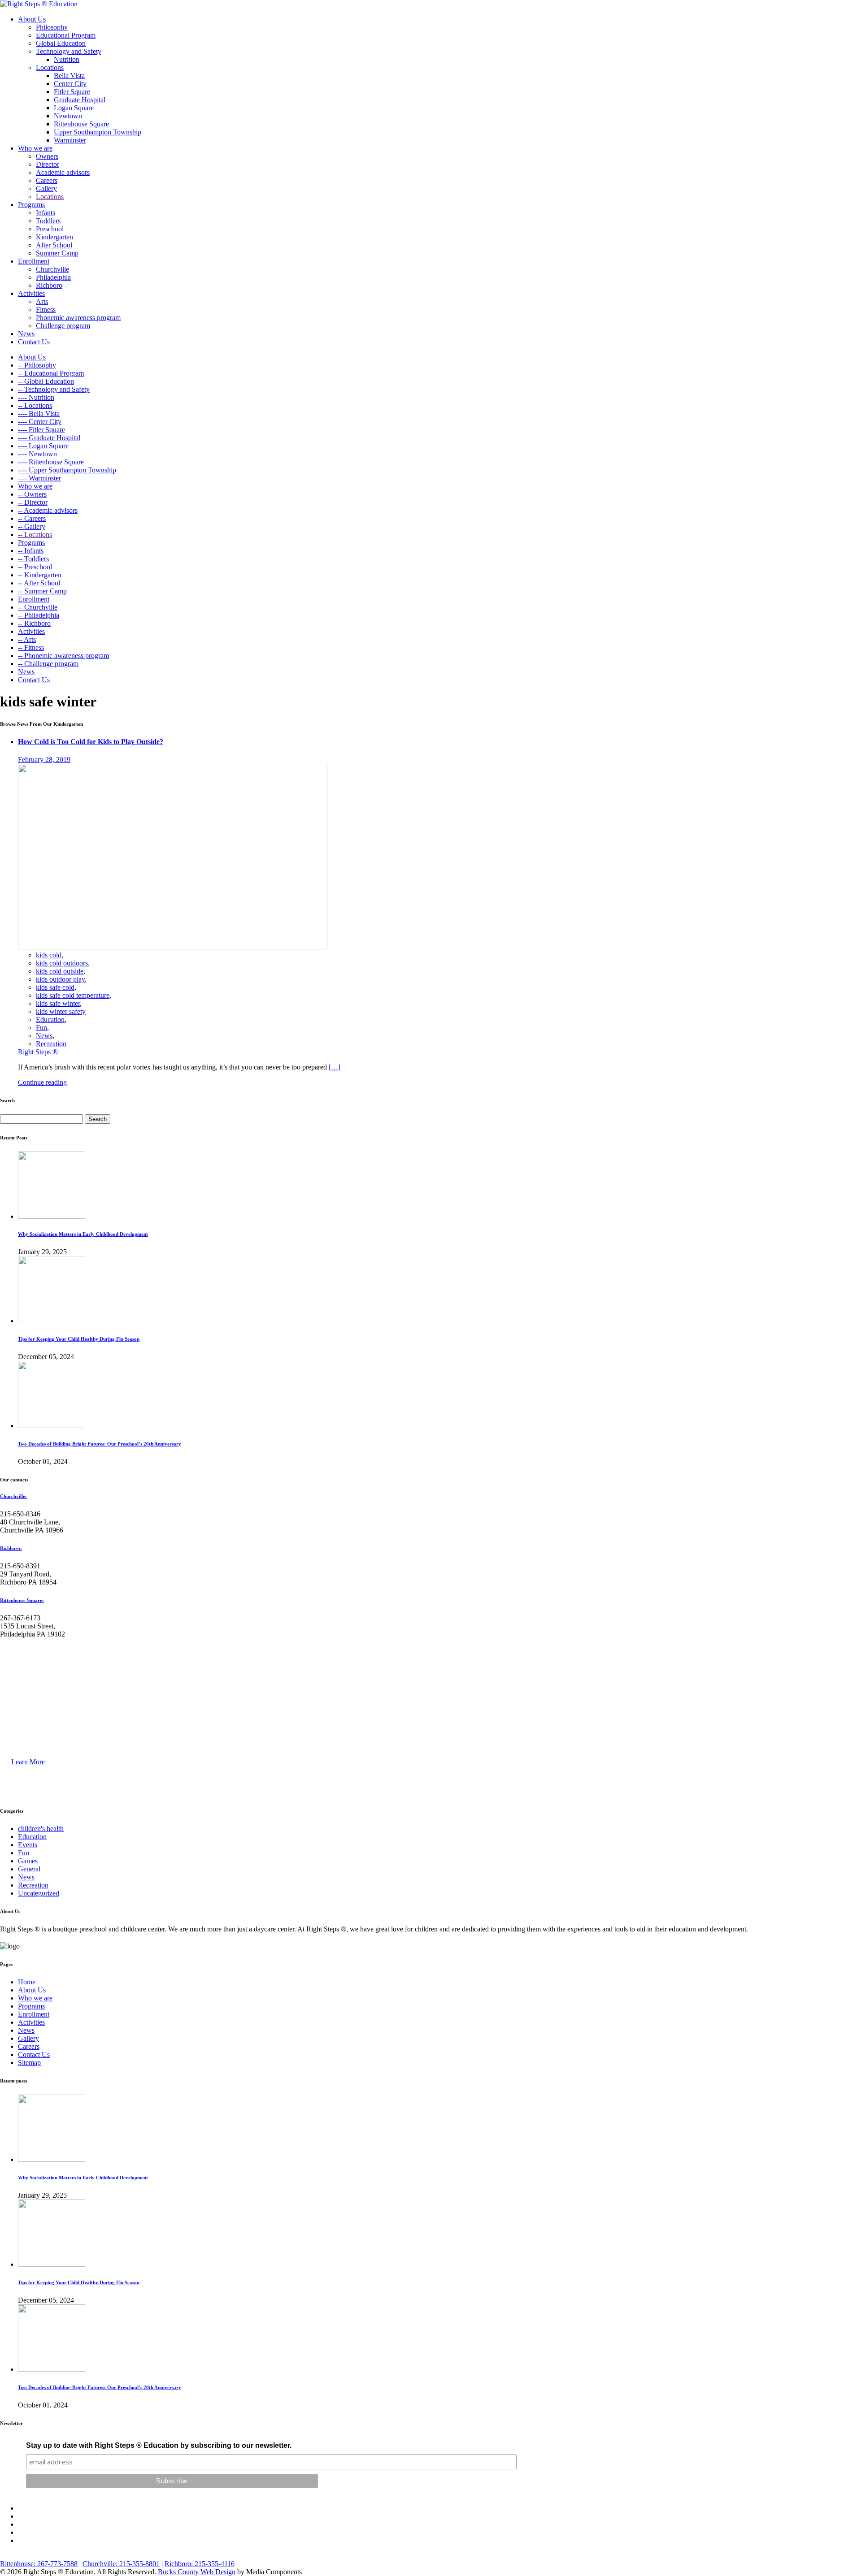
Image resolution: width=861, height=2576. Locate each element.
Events (28, 1845)
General (29, 1869)
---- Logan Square (43, 446)
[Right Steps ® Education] (39, 4)
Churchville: (13, 1496)
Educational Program (66, 35)
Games (28, 1861)
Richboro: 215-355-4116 (200, 2564)
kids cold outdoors (62, 963)
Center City (70, 84)
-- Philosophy (37, 365)
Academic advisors (63, 172)
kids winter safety (61, 1011)
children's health (41, 1829)
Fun (41, 1028)
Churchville (52, 269)
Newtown (68, 116)
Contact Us (34, 342)
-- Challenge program (48, 664)
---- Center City (40, 422)
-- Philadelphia (39, 615)
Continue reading (42, 1082)
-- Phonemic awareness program (63, 656)
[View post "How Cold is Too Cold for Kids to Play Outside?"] (173, 947)
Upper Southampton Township (98, 132)
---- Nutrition (36, 397)
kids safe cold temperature (73, 995)
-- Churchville (38, 607)
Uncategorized (39, 1893)
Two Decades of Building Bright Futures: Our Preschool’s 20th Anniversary (100, 1444)
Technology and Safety (69, 51)
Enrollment (34, 261)
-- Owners (32, 494)
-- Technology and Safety (54, 389)
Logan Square (74, 108)
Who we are (35, 148)
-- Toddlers (33, 559)
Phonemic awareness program (78, 318)
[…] (335, 1067)
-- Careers (32, 518)
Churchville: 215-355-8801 (121, 2564)
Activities (31, 293)
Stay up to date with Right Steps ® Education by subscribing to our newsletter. (159, 2445)
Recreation (51, 1044)
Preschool (50, 229)
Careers (47, 180)
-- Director (33, 502)
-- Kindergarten (40, 575)
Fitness (46, 310)
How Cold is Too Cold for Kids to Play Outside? (91, 742)
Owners (47, 156)
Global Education (61, 43)
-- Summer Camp (42, 591)
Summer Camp (57, 253)
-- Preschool (35, 567)
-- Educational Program (51, 373)
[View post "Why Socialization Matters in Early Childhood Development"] (52, 1216)
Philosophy (52, 27)
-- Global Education (46, 381)
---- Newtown (37, 454)
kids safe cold (55, 987)
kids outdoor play (60, 979)
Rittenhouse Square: (22, 1600)
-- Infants (31, 551)
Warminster (70, 140)
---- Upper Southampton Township (67, 470)
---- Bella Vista (39, 413)
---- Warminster (39, 478)
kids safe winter (58, 1003)
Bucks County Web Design (197, 2572)
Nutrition (67, 59)
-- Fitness (31, 647)
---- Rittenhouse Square (51, 462)
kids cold (49, 955)
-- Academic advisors (48, 510)
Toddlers (48, 221)
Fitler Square (72, 92)
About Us (32, 19)
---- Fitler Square (41, 430)
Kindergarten (54, 237)
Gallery (46, 188)
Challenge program (63, 326)
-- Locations (35, 405)
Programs (31, 205)
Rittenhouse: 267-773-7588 (39, 2564)
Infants (46, 213)
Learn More (28, 1762)
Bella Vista (69, 76)
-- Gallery (32, 526)
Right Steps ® (38, 1052)
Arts (42, 301)
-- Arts (27, 639)
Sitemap (29, 2063)
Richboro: (11, 1548)
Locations (50, 67)
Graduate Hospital (80, 100)
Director (48, 164)
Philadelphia (53, 277)
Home (27, 1982)
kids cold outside (60, 971)
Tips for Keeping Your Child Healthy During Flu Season (79, 1339)
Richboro (49, 285)
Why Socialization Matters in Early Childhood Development (83, 1234)
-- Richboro (34, 623)
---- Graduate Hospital (49, 438)
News (26, 334)
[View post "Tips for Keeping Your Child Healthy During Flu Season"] (52, 1321)
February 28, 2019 (44, 760)
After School (54, 245)
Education (50, 1020)
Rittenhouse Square (81, 124)
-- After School (39, 583)
